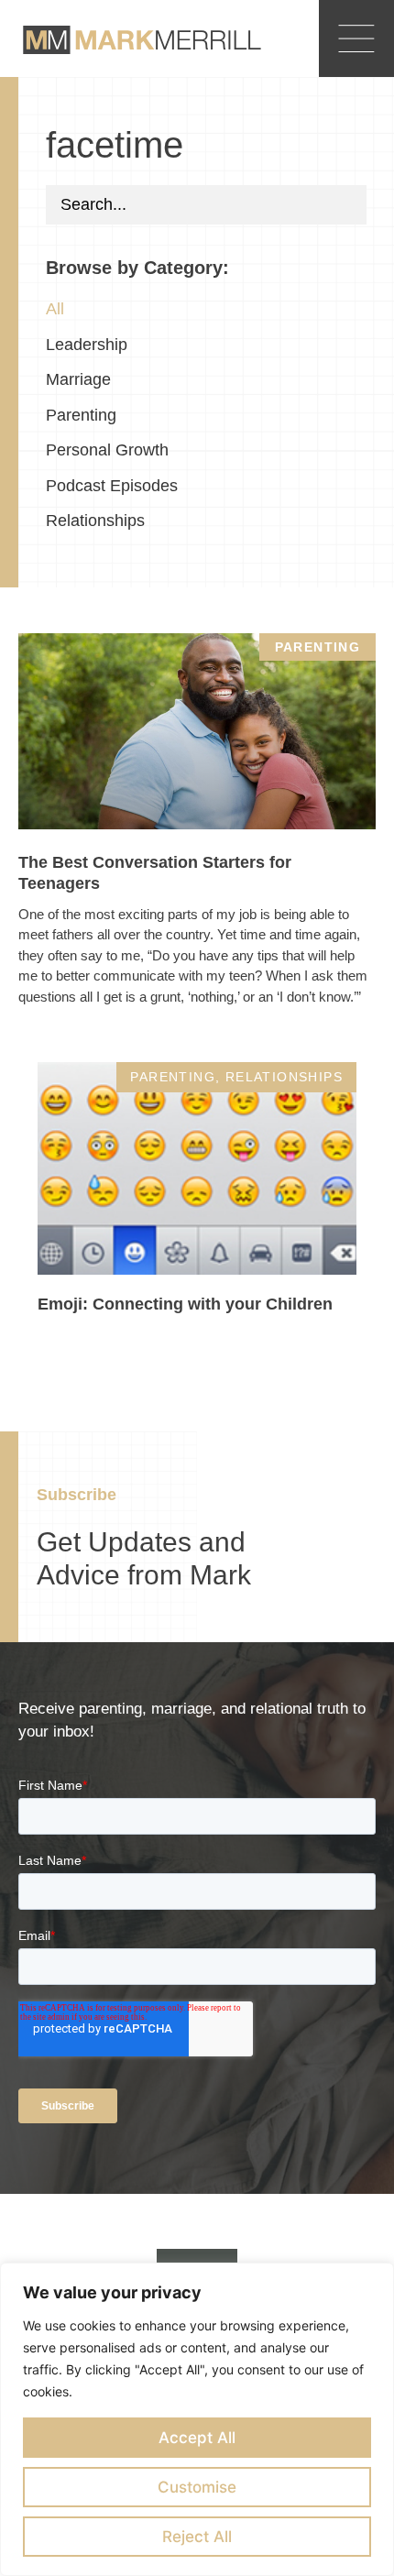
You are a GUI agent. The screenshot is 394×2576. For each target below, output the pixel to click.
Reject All (197, 2537)
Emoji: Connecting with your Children (185, 1304)
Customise (197, 2487)
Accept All (197, 2438)
